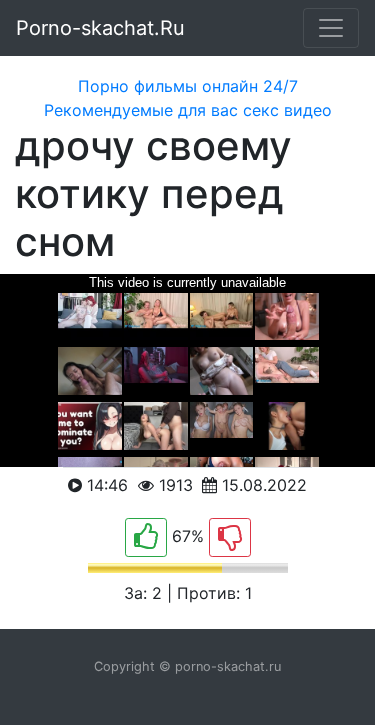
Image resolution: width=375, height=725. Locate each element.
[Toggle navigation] (331, 28)
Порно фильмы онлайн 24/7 (188, 86)
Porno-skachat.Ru (100, 28)
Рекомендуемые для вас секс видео (188, 110)
